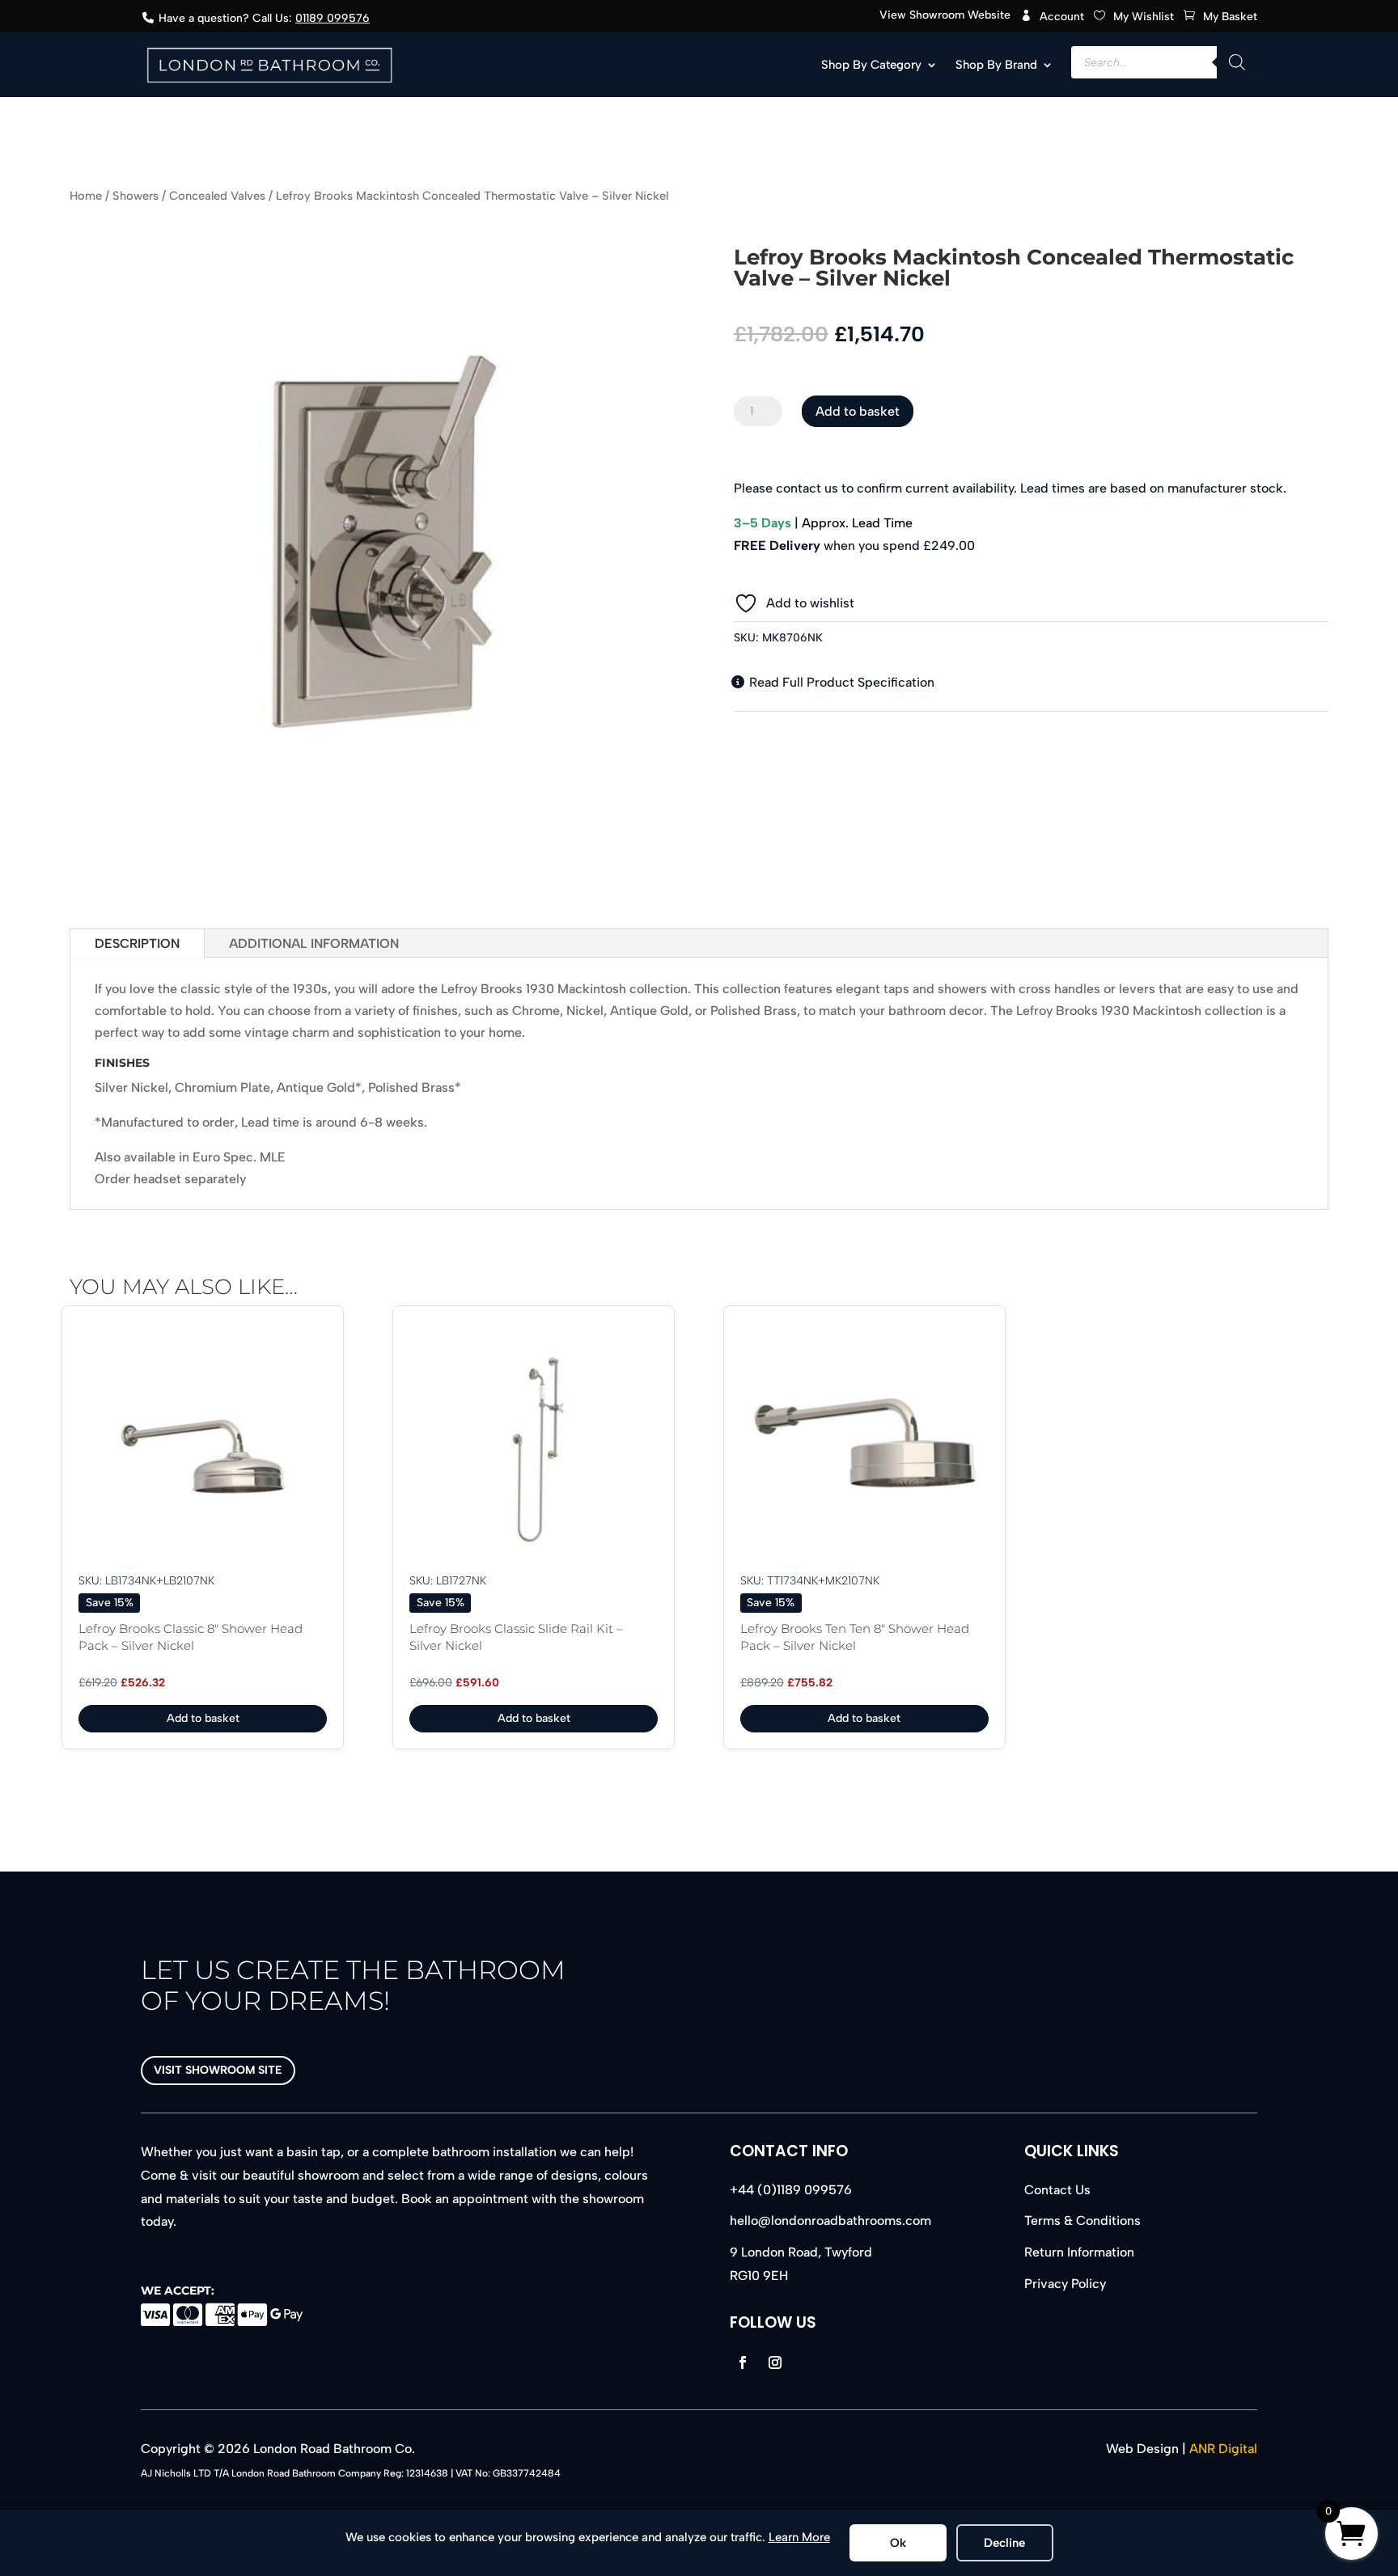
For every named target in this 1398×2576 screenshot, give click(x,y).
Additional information (314, 943)
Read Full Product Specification (840, 682)
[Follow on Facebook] (743, 2362)
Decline (1004, 2543)
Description (137, 943)
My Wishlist (1144, 17)
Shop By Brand (996, 65)
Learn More (799, 2537)
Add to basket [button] (203, 1718)
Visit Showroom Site (218, 2070)
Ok (898, 2543)
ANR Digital (1223, 2449)
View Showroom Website (945, 16)
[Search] (1237, 62)
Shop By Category (871, 65)
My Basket (1230, 17)
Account (1062, 17)
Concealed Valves (217, 196)
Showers (136, 196)
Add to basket (858, 411)
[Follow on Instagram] (775, 2362)
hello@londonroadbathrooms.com (830, 2221)
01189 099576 (333, 18)
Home (86, 196)
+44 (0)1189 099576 (791, 2190)
